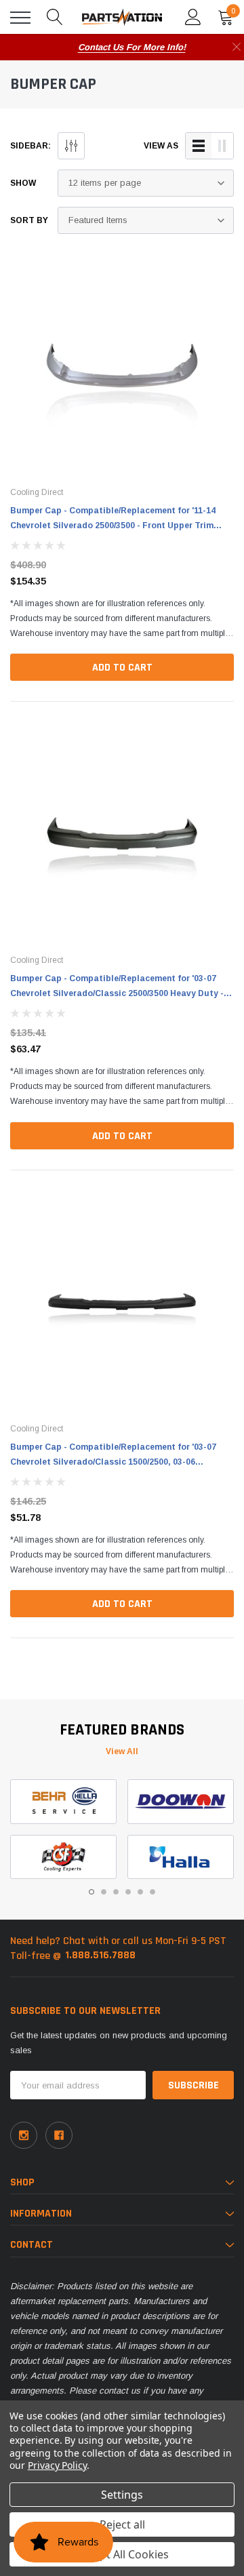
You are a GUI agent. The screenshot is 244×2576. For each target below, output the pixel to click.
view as (161, 146)
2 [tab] (104, 1892)
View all (122, 1751)
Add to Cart (122, 668)
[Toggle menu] (20, 18)
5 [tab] (140, 1892)
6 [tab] (152, 1892)
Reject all (122, 2524)
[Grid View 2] (222, 146)
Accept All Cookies (122, 2554)
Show (23, 183)
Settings (122, 2495)
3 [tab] (116, 1892)
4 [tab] (128, 1892)
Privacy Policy (57, 2465)
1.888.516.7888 (100, 1955)
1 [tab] (91, 1892)
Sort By (29, 220)
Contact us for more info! (132, 47)
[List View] (199, 146)
